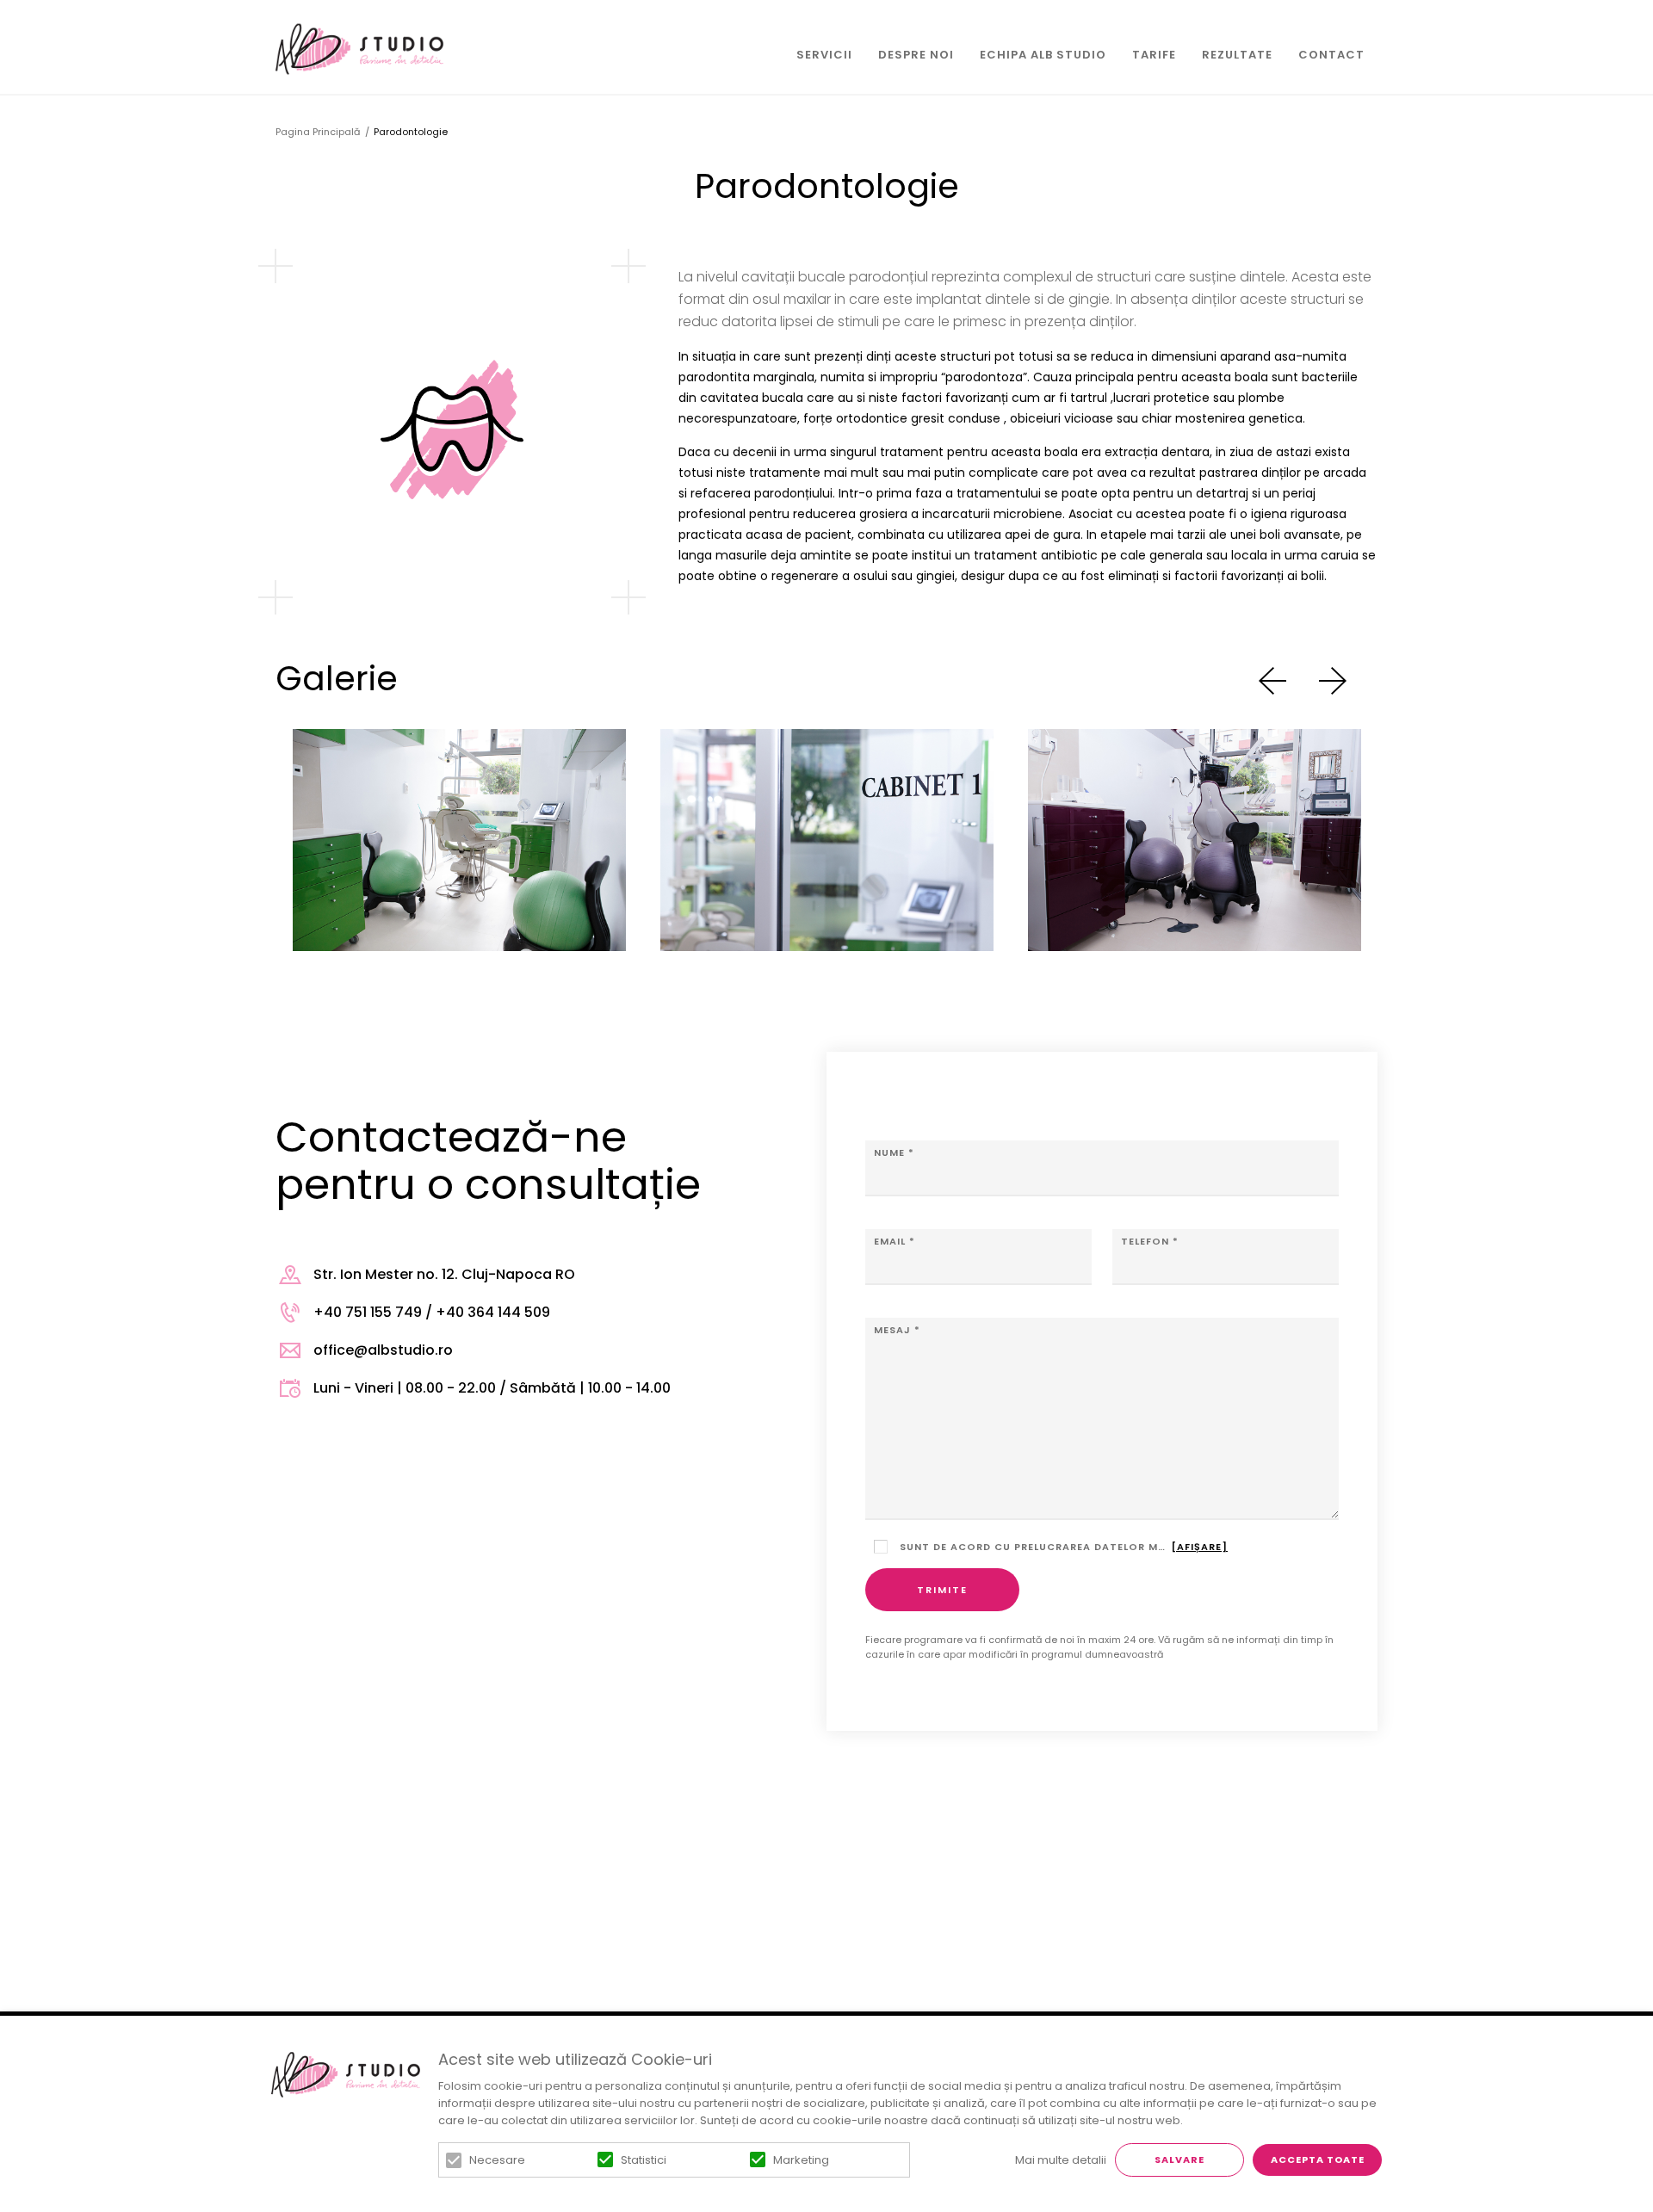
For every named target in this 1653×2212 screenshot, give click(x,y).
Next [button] (1333, 681)
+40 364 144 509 (493, 1312)
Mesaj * (897, 1330)
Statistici (644, 2160)
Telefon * (1150, 1241)
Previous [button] (1272, 681)
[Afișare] (1200, 1547)
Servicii (824, 55)
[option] (459, 840)
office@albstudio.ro (383, 1350)
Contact (1331, 55)
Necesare (497, 2160)
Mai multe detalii (1061, 2160)
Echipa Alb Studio (1043, 55)
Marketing (801, 2160)
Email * (895, 1241)
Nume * (894, 1152)
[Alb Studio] (359, 49)
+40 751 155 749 (368, 1312)
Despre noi (916, 55)
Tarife (1154, 55)
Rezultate (1237, 55)
